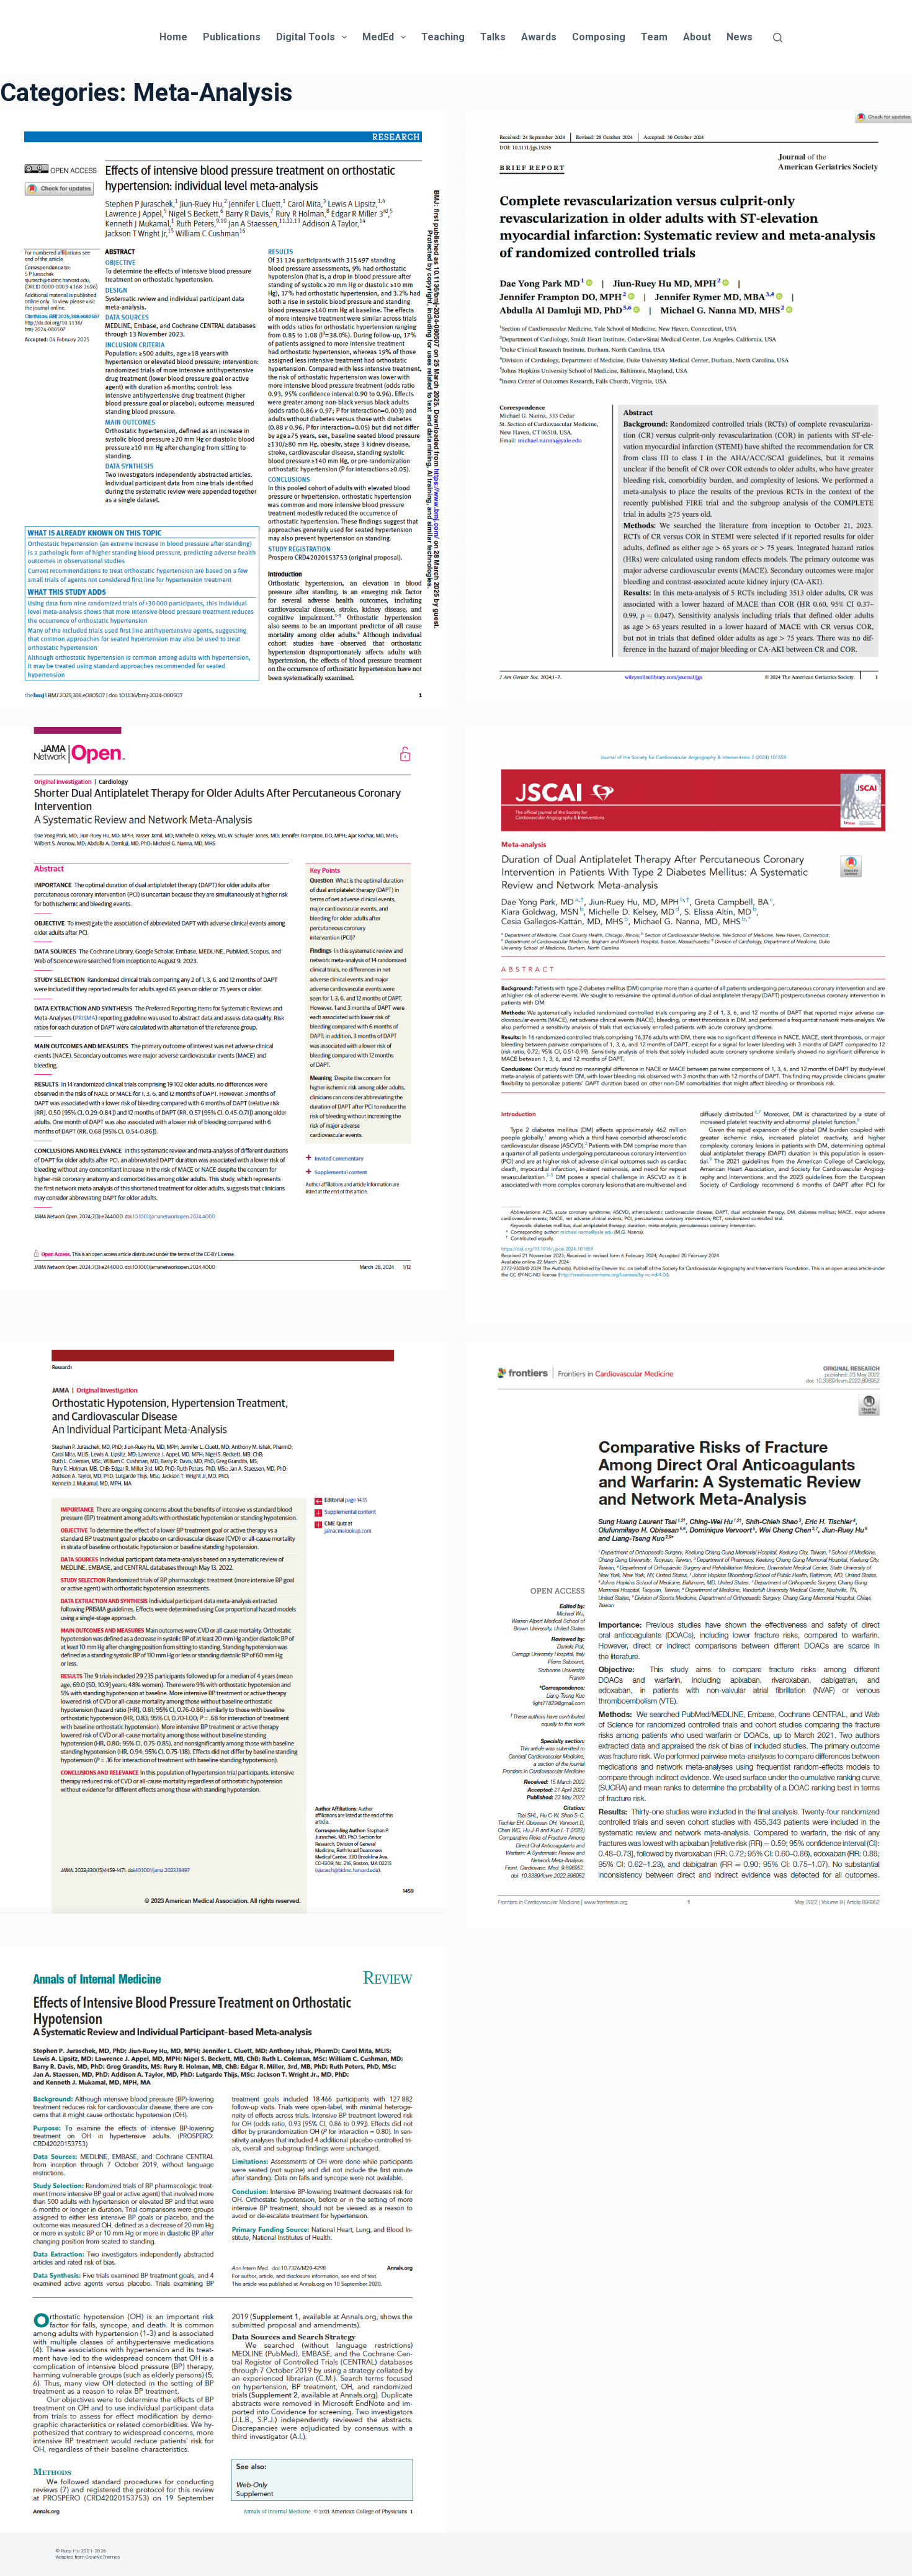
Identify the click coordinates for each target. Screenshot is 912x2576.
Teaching (443, 37)
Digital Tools (306, 37)
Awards (539, 37)
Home (173, 37)
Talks (493, 37)
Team (654, 37)
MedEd (378, 37)
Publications (232, 37)
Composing (599, 37)
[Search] (778, 38)
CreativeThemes (103, 2557)
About (697, 37)
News (740, 37)
